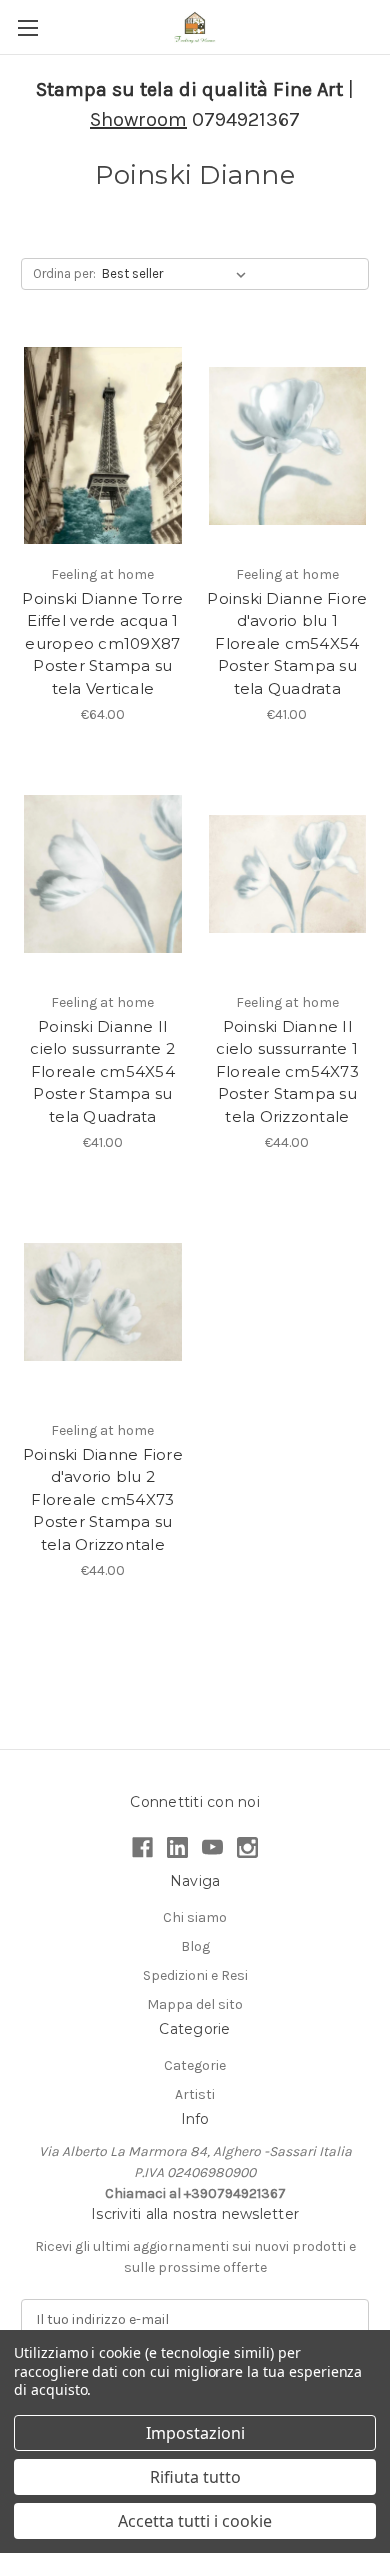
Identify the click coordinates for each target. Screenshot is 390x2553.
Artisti (195, 2094)
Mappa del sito (195, 2004)
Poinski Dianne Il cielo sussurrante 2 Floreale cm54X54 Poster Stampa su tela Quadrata (102, 1071)
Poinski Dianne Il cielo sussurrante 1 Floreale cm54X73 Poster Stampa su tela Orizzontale (287, 1071)
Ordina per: (64, 273)
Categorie (195, 2065)
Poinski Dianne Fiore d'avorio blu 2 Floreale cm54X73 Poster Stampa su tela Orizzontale (103, 1499)
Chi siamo (195, 1917)
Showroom (138, 119)
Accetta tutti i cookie (195, 2521)
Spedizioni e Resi (195, 1975)
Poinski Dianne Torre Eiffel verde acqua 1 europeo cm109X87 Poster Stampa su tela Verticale (102, 643)
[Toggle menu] (27, 27)
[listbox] (178, 274)
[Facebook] (142, 1847)
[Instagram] (247, 1847)
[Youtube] (212, 1847)
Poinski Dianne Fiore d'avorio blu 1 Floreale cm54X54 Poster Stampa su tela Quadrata (287, 643)
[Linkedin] (177, 1847)
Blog (195, 1946)
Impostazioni (195, 2433)
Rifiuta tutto (195, 2477)
